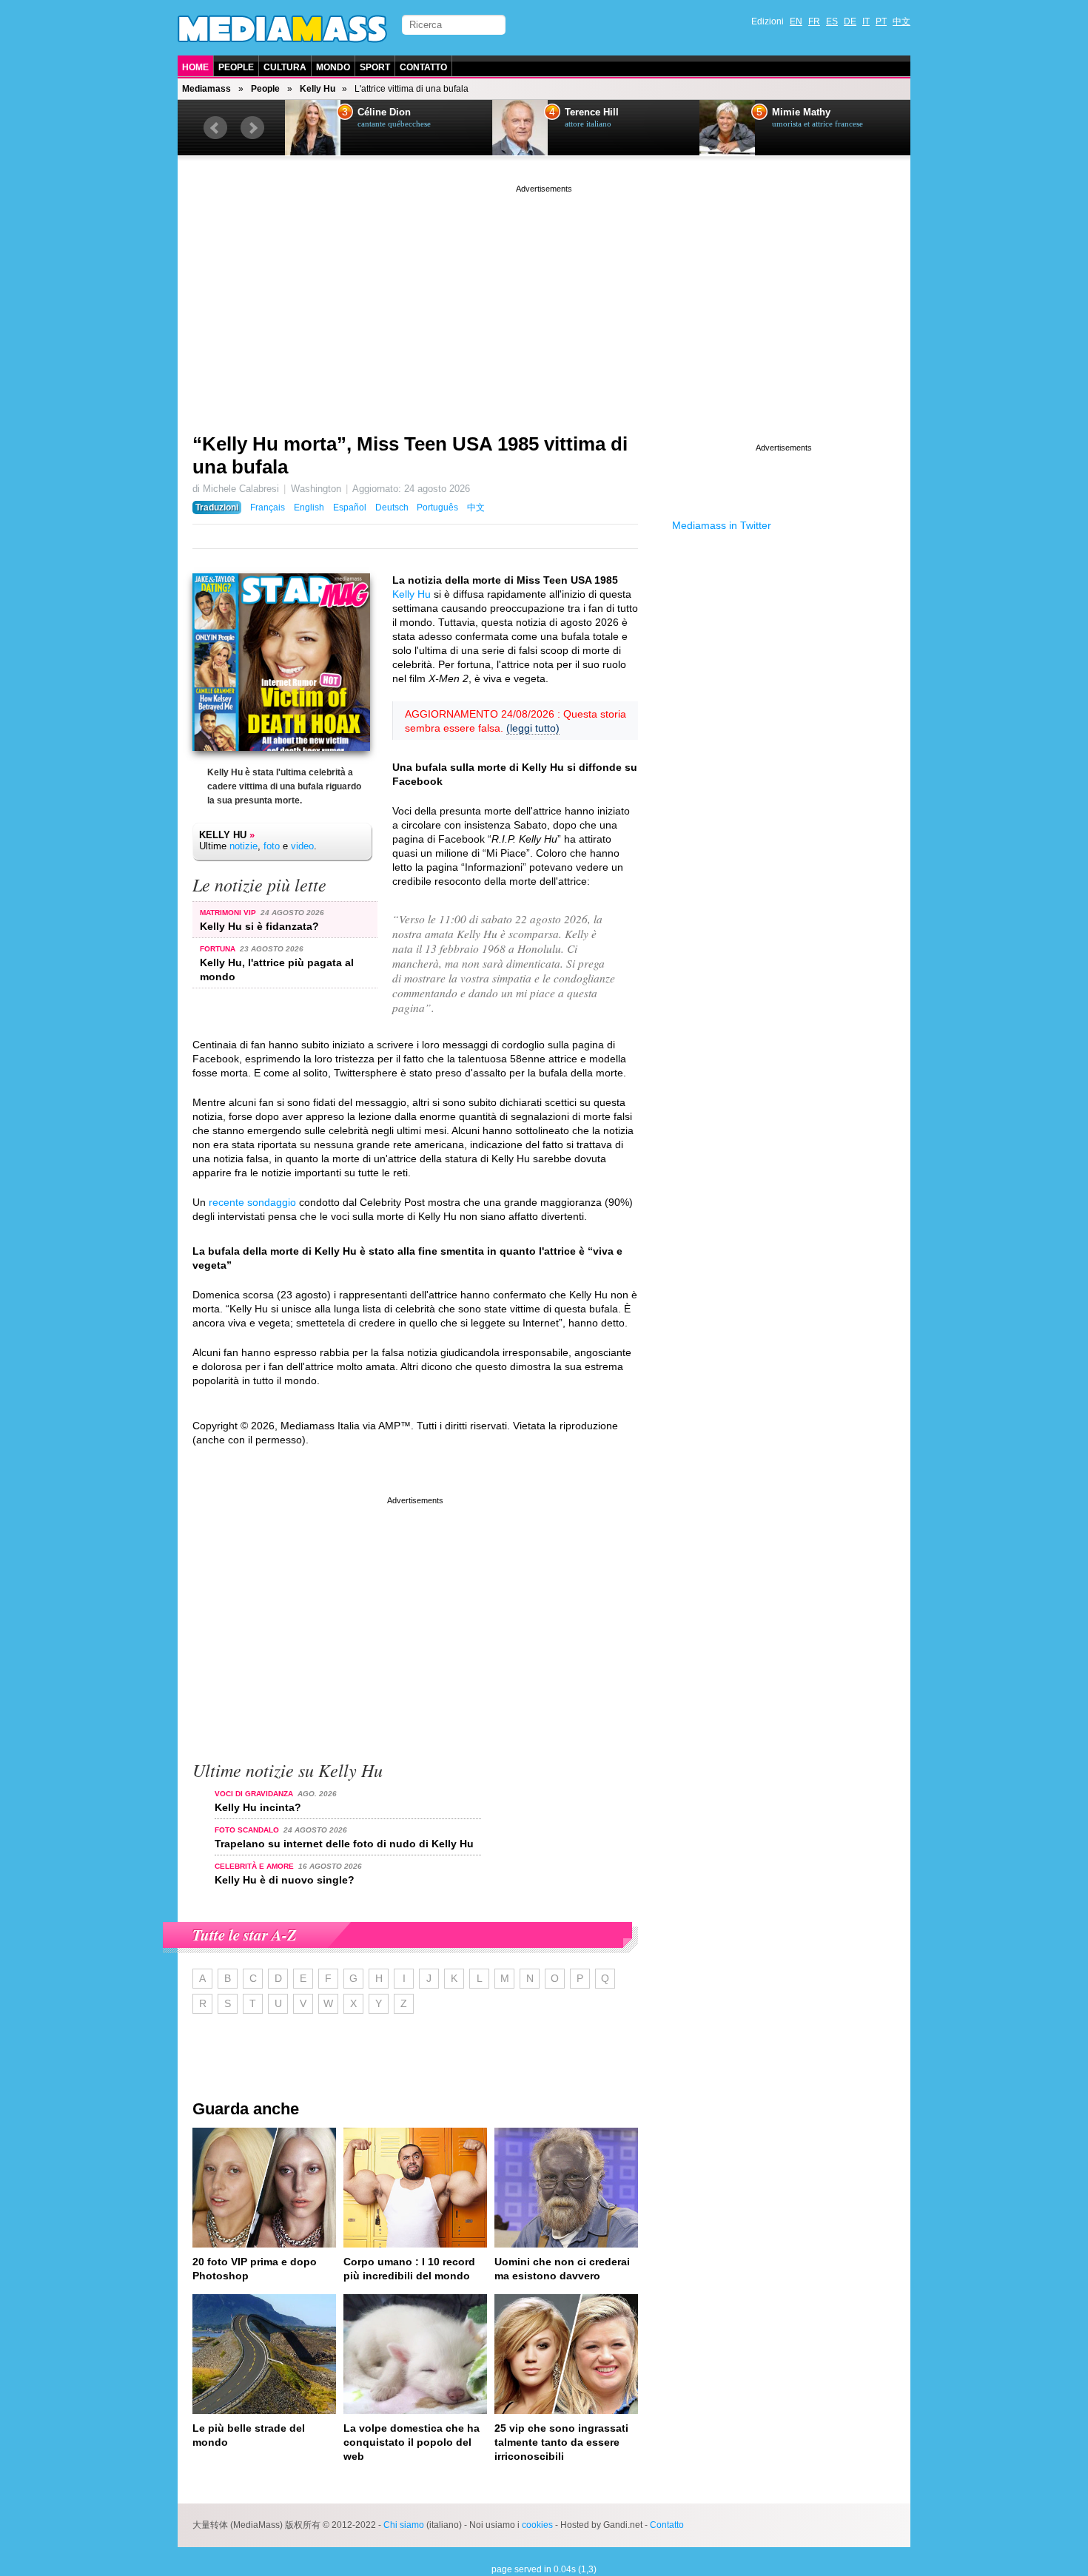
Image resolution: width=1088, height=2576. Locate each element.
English (309, 508)
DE (850, 21)
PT (881, 21)
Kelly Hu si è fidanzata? (259, 926)
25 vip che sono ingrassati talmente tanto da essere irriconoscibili (561, 2442)
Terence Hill (592, 112)
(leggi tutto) (533, 728)
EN (796, 21)
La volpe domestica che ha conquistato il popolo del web (412, 2442)
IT (866, 21)
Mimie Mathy (801, 112)
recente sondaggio (252, 1202)
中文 (901, 21)
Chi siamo (404, 2525)
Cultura (285, 67)
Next (252, 128)
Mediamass (206, 89)
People (236, 67)
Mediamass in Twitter (722, 525)
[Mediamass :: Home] (282, 29)
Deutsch (392, 508)
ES (832, 21)
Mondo (333, 67)
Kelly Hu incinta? (258, 1807)
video (302, 846)
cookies (537, 2525)
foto (272, 846)
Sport (375, 67)
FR (814, 21)
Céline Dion (384, 112)
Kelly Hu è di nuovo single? (285, 1880)
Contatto (423, 67)
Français (268, 508)
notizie (244, 846)
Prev (215, 128)
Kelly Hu (318, 89)
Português (437, 508)
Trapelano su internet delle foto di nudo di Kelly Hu (344, 1844)
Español (350, 508)
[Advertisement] (544, 300)
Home (195, 67)
